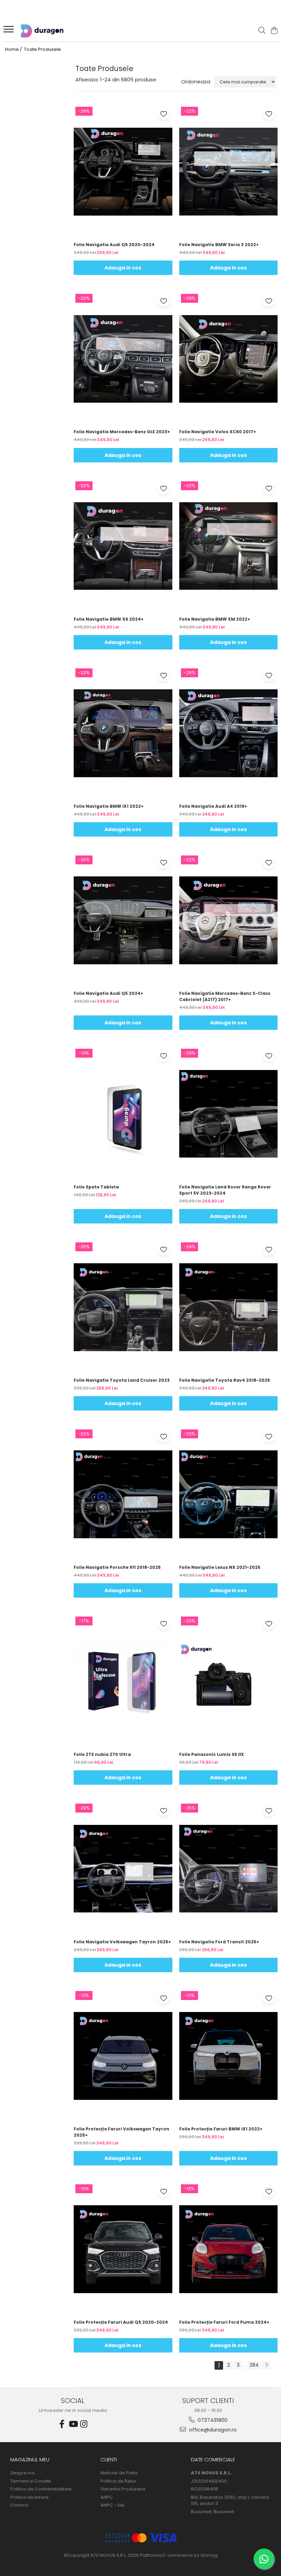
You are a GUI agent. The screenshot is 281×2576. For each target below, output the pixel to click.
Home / (14, 49)
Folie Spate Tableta (96, 1187)
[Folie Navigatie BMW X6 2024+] (123, 546)
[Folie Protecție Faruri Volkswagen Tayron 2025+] (123, 2056)
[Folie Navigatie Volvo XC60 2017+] (229, 359)
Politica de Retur (118, 2481)
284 (254, 2365)
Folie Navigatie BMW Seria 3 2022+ (219, 245)
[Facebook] (62, 2424)
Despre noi (22, 2473)
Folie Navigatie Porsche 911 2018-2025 (117, 1567)
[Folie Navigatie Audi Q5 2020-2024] (123, 172)
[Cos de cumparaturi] (274, 31)
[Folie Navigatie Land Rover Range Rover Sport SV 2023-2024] (229, 1114)
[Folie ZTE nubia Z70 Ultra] (123, 1681)
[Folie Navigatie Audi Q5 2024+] (123, 920)
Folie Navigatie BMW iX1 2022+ (109, 806)
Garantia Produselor (123, 2489)
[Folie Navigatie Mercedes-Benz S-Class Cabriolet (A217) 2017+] (229, 920)
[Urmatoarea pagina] (266, 2365)
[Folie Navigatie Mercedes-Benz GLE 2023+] (123, 359)
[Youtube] (73, 2424)
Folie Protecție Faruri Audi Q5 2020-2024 (121, 2322)
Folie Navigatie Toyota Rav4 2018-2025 (225, 1380)
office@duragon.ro (212, 2430)
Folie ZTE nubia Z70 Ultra (102, 1754)
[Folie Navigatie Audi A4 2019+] (229, 733)
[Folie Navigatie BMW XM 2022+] (229, 546)
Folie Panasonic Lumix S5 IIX (212, 1754)
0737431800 (212, 2420)
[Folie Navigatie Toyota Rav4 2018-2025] (229, 1307)
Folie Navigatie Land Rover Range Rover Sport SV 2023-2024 (225, 1190)
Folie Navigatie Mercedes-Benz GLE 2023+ (122, 432)
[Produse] (9, 31)
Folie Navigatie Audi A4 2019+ (213, 806)
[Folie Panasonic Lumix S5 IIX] (229, 1681)
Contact (19, 2505)
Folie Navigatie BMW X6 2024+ (109, 619)
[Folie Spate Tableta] (123, 1114)
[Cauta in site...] (262, 31)
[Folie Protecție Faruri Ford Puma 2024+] (229, 2249)
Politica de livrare (29, 2497)
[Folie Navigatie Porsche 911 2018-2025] (123, 1494)
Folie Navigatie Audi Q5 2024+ (108, 993)
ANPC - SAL (113, 2505)
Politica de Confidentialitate (41, 2489)
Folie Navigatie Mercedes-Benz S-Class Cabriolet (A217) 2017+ (225, 996)
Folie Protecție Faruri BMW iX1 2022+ (221, 2129)
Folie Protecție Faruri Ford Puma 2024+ (224, 2322)
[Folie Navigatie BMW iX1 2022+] (123, 733)
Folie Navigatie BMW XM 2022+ (215, 619)
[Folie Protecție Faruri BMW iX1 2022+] (229, 2056)
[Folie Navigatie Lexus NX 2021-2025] (229, 1494)
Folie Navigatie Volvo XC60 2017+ (218, 432)
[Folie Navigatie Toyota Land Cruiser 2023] (123, 1307)
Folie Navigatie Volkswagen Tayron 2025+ (122, 1942)
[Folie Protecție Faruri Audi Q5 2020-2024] (123, 2249)
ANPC (107, 2497)
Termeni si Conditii (31, 2481)
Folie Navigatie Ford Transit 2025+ (219, 1942)
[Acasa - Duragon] (47, 31)
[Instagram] (84, 2424)
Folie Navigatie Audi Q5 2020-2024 (114, 245)
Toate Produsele (42, 49)
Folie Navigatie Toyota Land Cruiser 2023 (122, 1380)
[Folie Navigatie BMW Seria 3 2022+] (229, 172)
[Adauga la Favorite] (164, 114)
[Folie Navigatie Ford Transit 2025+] (229, 1868)
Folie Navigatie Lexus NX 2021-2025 (220, 1567)
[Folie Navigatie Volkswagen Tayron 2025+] (123, 1868)
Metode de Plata (119, 2473)
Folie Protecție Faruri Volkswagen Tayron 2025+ (121, 2132)
